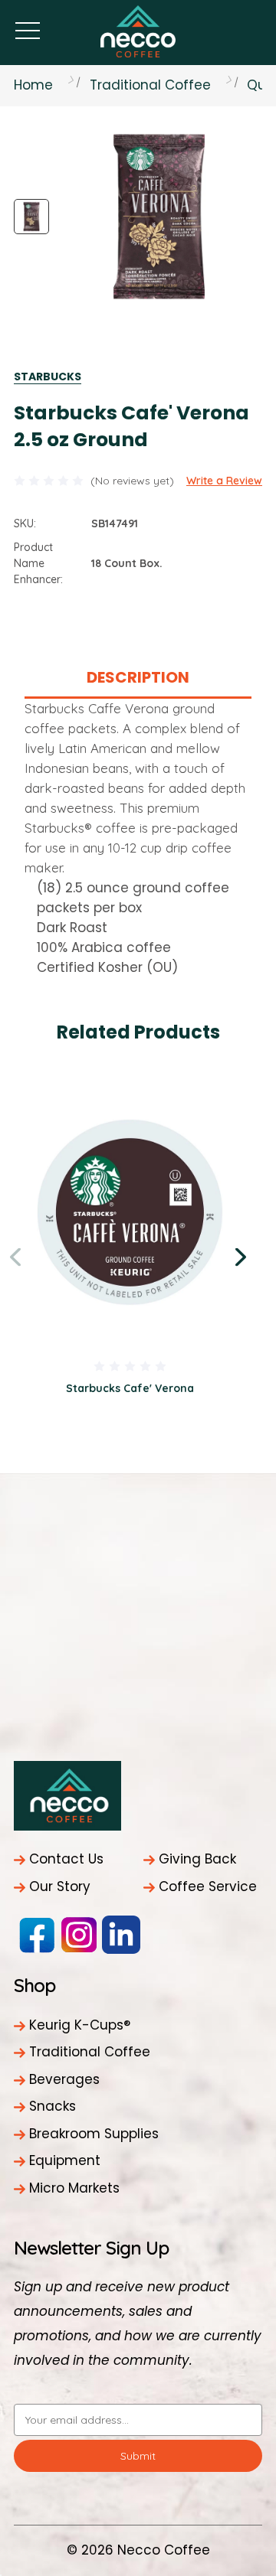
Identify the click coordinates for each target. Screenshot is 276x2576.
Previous (18, 1257)
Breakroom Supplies (94, 2134)
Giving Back (197, 1859)
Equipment (65, 2160)
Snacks (53, 2106)
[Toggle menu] (28, 30)
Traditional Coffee (90, 2052)
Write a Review (224, 481)
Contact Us (66, 1859)
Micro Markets (74, 2188)
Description (138, 677)
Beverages (64, 2079)
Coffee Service (208, 1886)
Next (243, 1257)
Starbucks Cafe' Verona (130, 1388)
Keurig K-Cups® (80, 2025)
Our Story (60, 1886)
